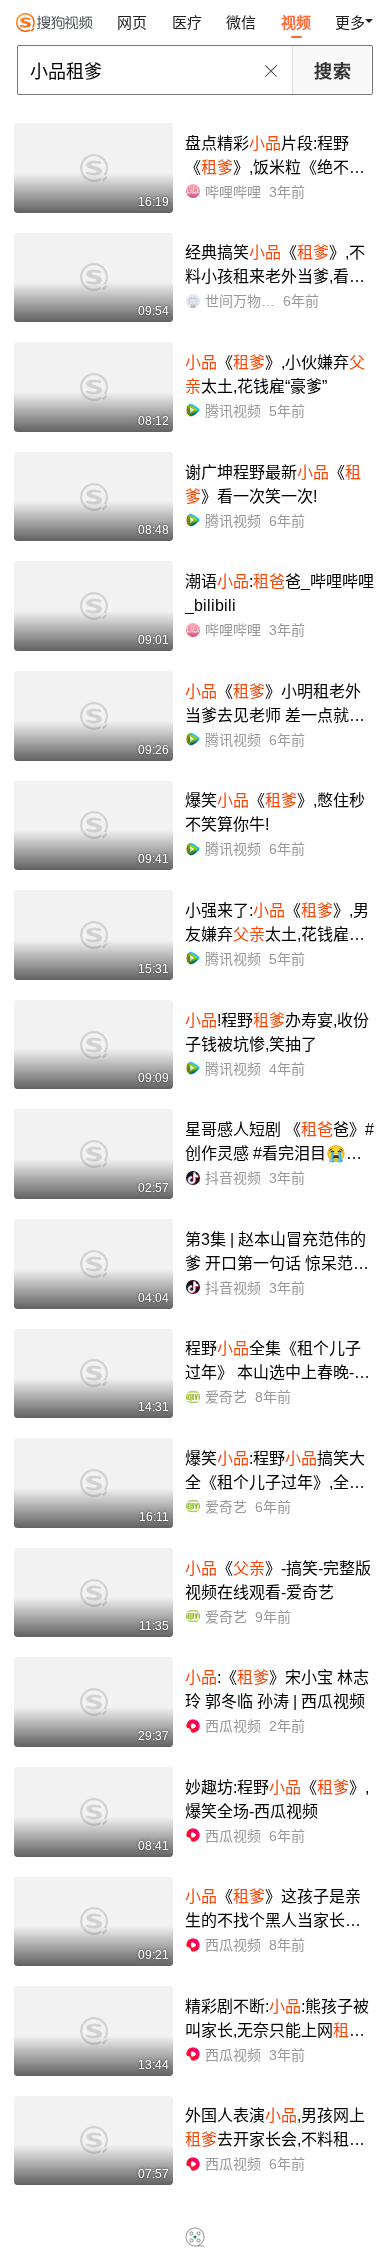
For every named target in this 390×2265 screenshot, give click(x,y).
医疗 (187, 22)
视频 (296, 22)
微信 (241, 22)
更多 (350, 22)
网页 (132, 22)
